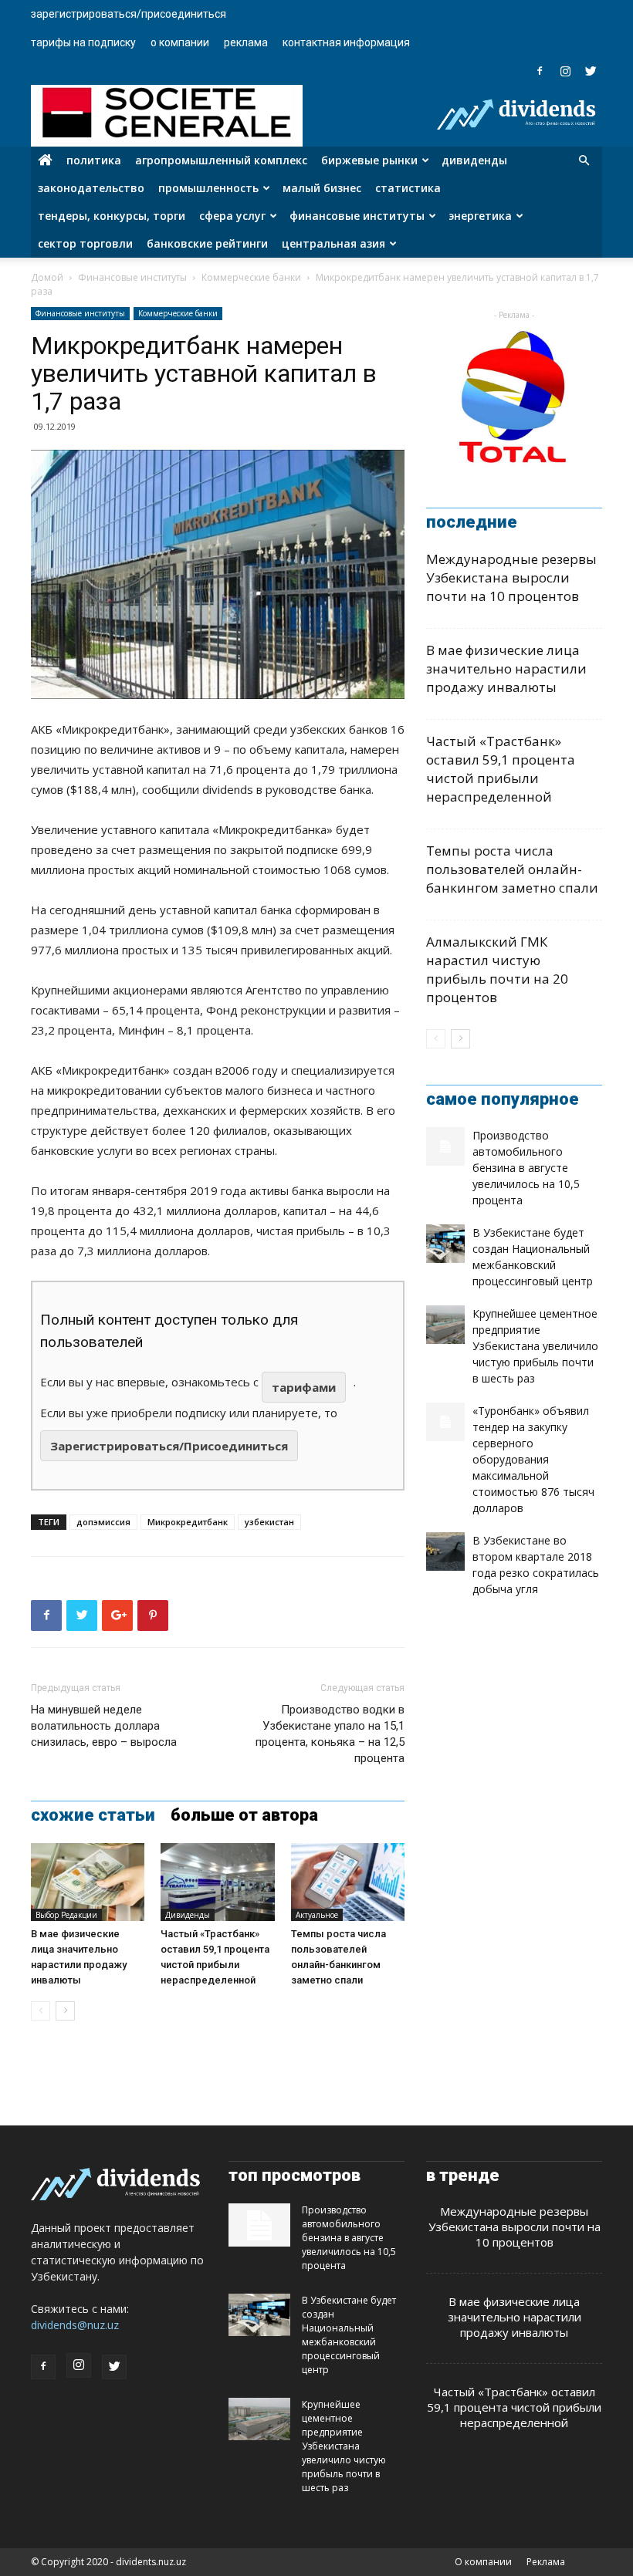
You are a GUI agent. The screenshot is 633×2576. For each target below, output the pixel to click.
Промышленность (208, 188)
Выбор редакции (66, 1915)
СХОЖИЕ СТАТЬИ (93, 1815)
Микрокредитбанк (188, 1522)
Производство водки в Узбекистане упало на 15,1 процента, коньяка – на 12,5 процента (330, 1734)
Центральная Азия (333, 243)
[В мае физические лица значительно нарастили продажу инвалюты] (88, 1882)
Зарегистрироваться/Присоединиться (129, 14)
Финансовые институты (357, 216)
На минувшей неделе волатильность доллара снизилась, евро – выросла (104, 1726)
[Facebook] (540, 71)
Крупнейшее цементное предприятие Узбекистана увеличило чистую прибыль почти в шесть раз (535, 1346)
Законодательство (91, 188)
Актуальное (317, 1915)
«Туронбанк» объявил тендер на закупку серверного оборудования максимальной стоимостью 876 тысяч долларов (533, 1459)
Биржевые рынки (369, 160)
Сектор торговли (85, 243)
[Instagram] (565, 71)
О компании (180, 42)
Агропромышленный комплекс (221, 160)
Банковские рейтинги (207, 243)
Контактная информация (346, 42)
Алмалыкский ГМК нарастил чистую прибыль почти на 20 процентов (497, 969)
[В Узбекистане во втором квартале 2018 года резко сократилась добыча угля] (445, 1551)
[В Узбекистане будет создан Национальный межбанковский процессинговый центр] (445, 1244)
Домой (47, 277)
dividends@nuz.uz (75, 2325)
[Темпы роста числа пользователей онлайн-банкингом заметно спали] (348, 1882)
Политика (94, 160)
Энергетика (480, 216)
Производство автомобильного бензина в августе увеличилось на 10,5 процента (526, 1168)
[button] (584, 161)
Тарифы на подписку (83, 42)
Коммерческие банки (251, 277)
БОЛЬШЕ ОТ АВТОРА (244, 1815)
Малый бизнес (322, 188)
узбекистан (269, 1522)
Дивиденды (474, 160)
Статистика (408, 188)
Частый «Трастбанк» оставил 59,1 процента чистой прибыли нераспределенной (501, 769)
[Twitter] (591, 71)
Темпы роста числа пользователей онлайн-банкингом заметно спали (512, 869)
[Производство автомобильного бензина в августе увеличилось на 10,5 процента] (445, 1146)
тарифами (304, 1387)
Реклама (246, 42)
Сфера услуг (232, 216)
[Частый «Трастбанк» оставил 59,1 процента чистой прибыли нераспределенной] (217, 1882)
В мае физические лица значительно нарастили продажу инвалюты (506, 668)
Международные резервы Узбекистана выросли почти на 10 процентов (511, 577)
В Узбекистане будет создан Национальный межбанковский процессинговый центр (349, 2335)
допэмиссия (103, 1522)
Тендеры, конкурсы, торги (112, 216)
